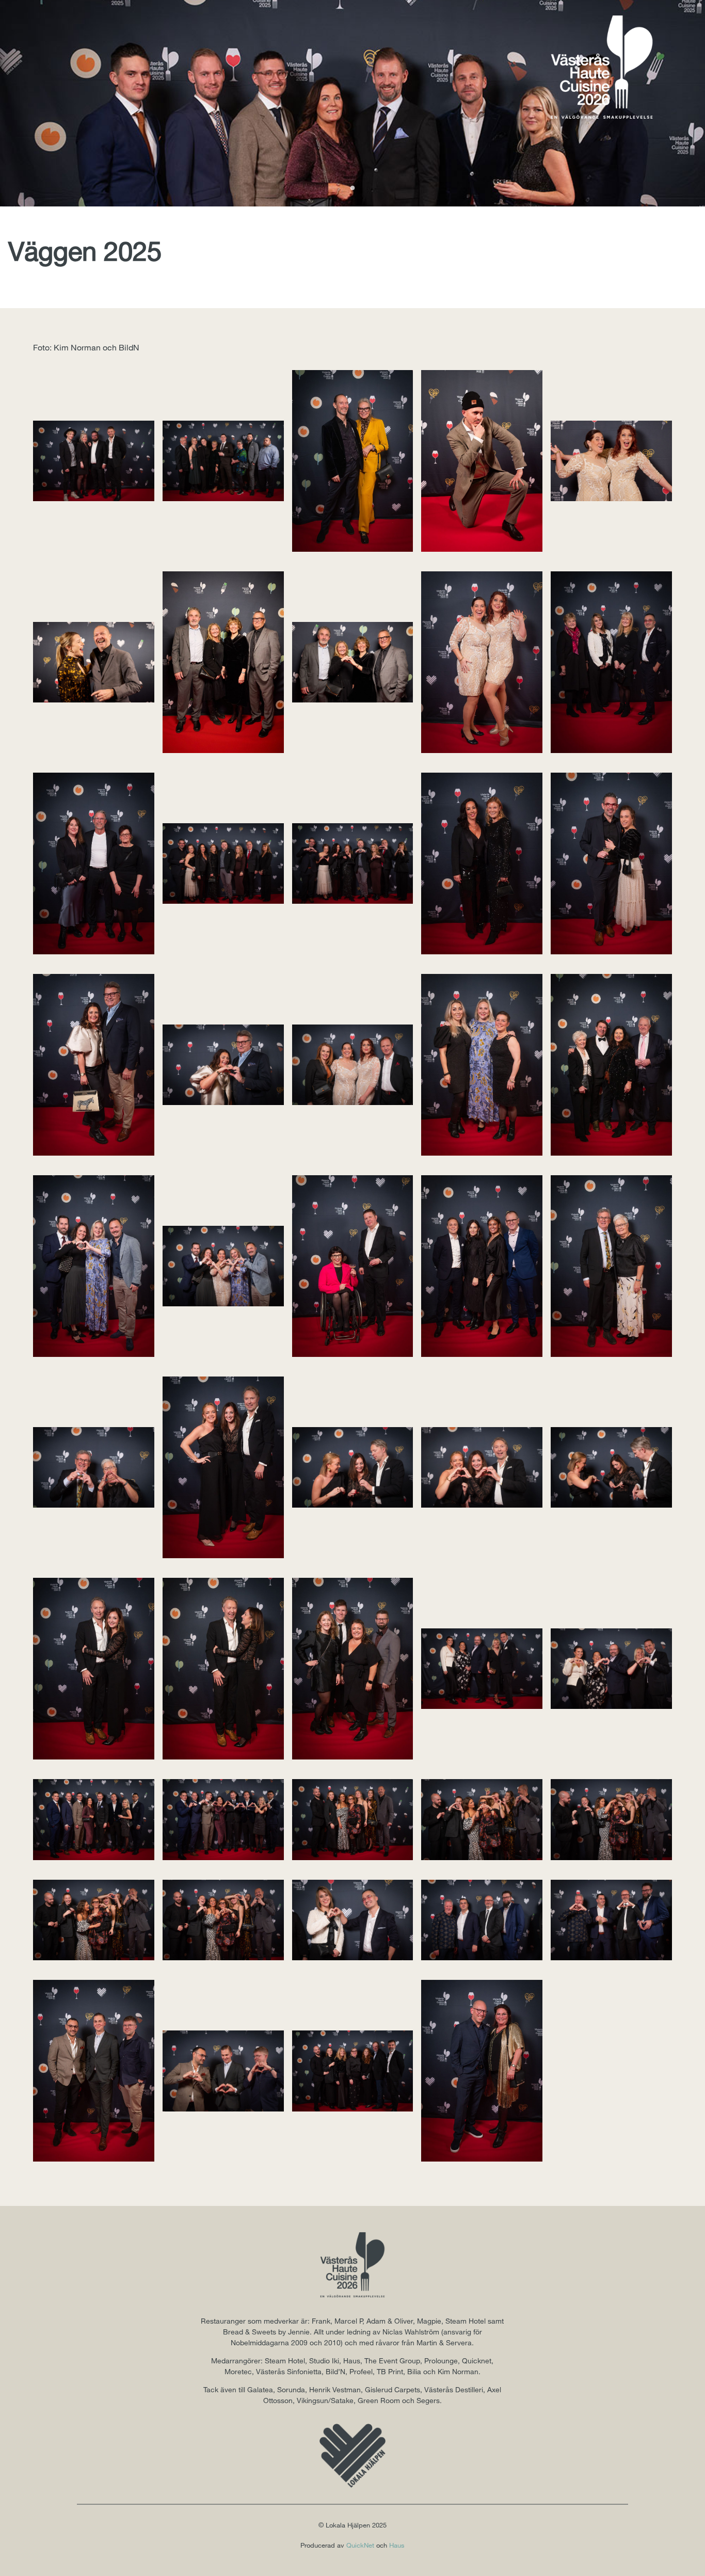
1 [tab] (352, 188)
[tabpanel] (352, 103)
